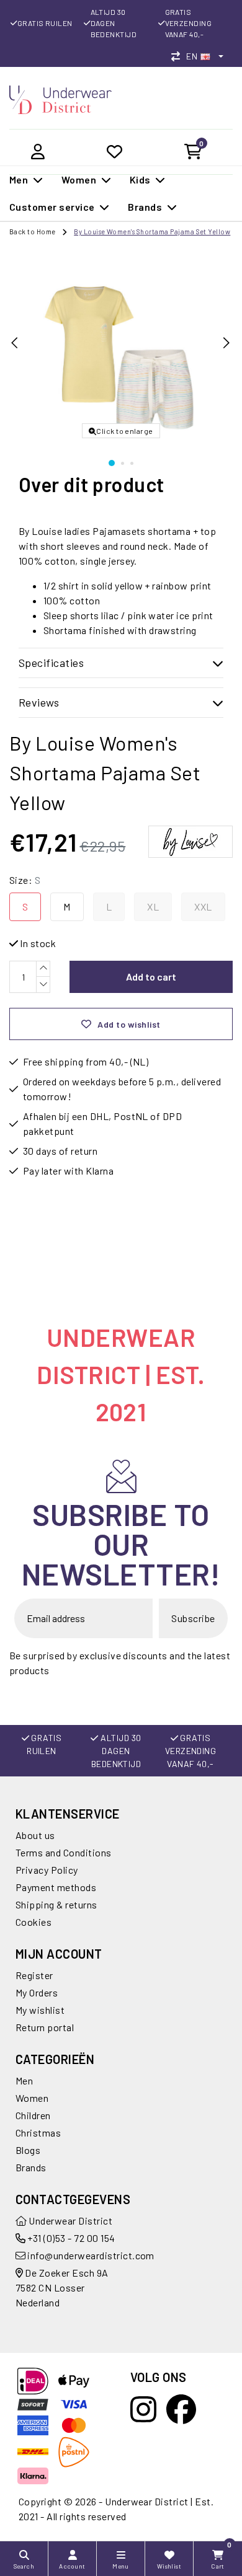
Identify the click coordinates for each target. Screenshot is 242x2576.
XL (153, 906)
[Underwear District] (60, 98)
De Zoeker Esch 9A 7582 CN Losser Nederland (62, 2287)
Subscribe (193, 1618)
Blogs (28, 2150)
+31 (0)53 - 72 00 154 (70, 2238)
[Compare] (179, 56)
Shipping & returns (56, 1904)
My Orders (37, 1992)
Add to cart (151, 977)
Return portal (45, 2027)
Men (24, 2080)
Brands (31, 2167)
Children (33, 2115)
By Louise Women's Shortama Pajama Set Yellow (152, 232)
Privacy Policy (47, 1870)
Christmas (38, 2133)
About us (35, 1835)
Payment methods (56, 1887)
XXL (203, 906)
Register (34, 1975)
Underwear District (69, 2221)
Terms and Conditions (64, 1852)
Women (32, 2098)
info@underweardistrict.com (91, 2255)
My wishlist (40, 2010)
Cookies (34, 1922)
